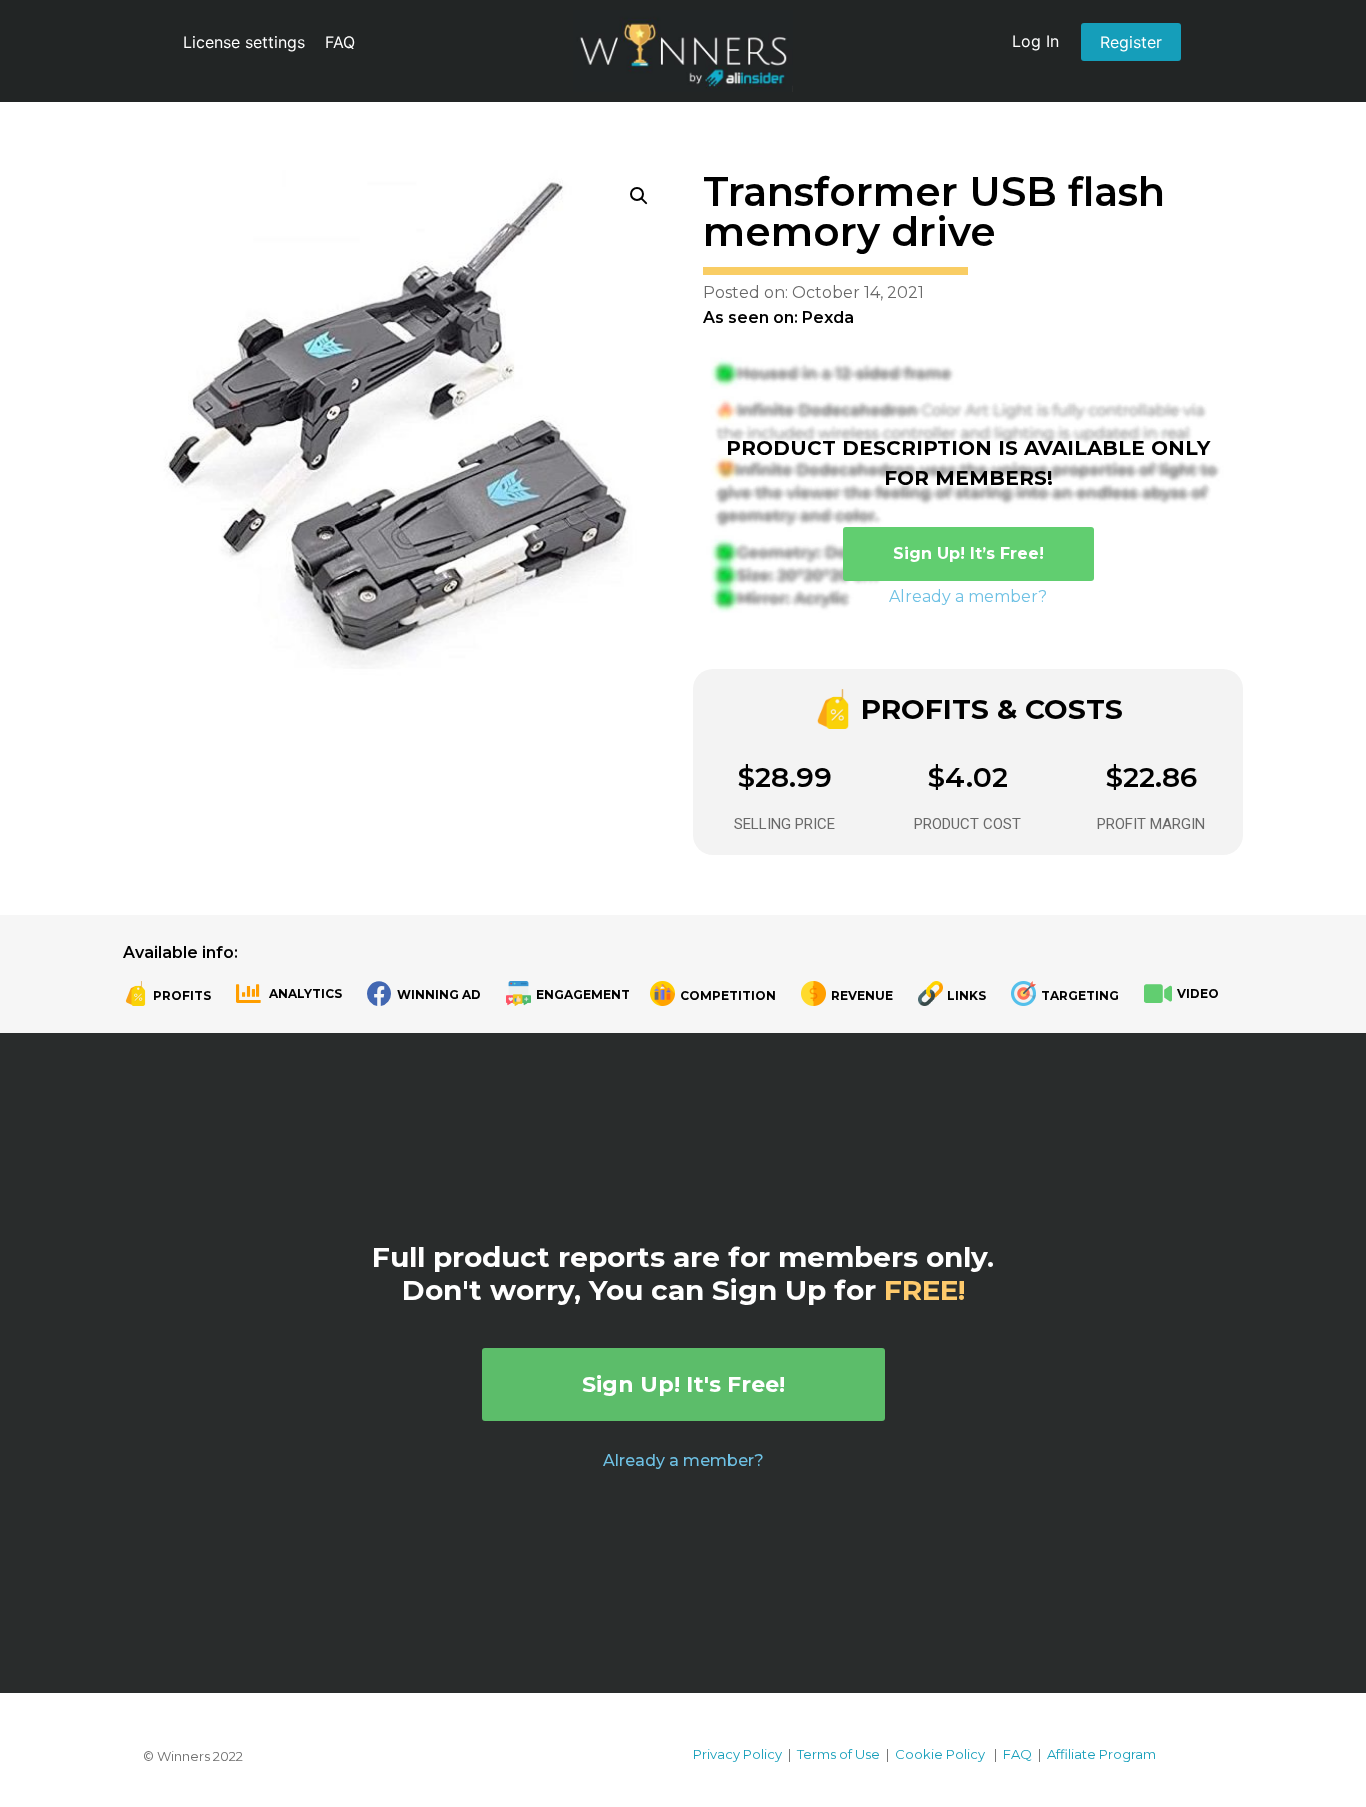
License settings (244, 42)
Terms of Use (838, 1754)
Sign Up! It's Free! (683, 1384)
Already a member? (968, 596)
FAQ (340, 42)
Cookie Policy (940, 1754)
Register (1131, 42)
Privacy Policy (737, 1754)
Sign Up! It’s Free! (968, 553)
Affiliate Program (1101, 1754)
